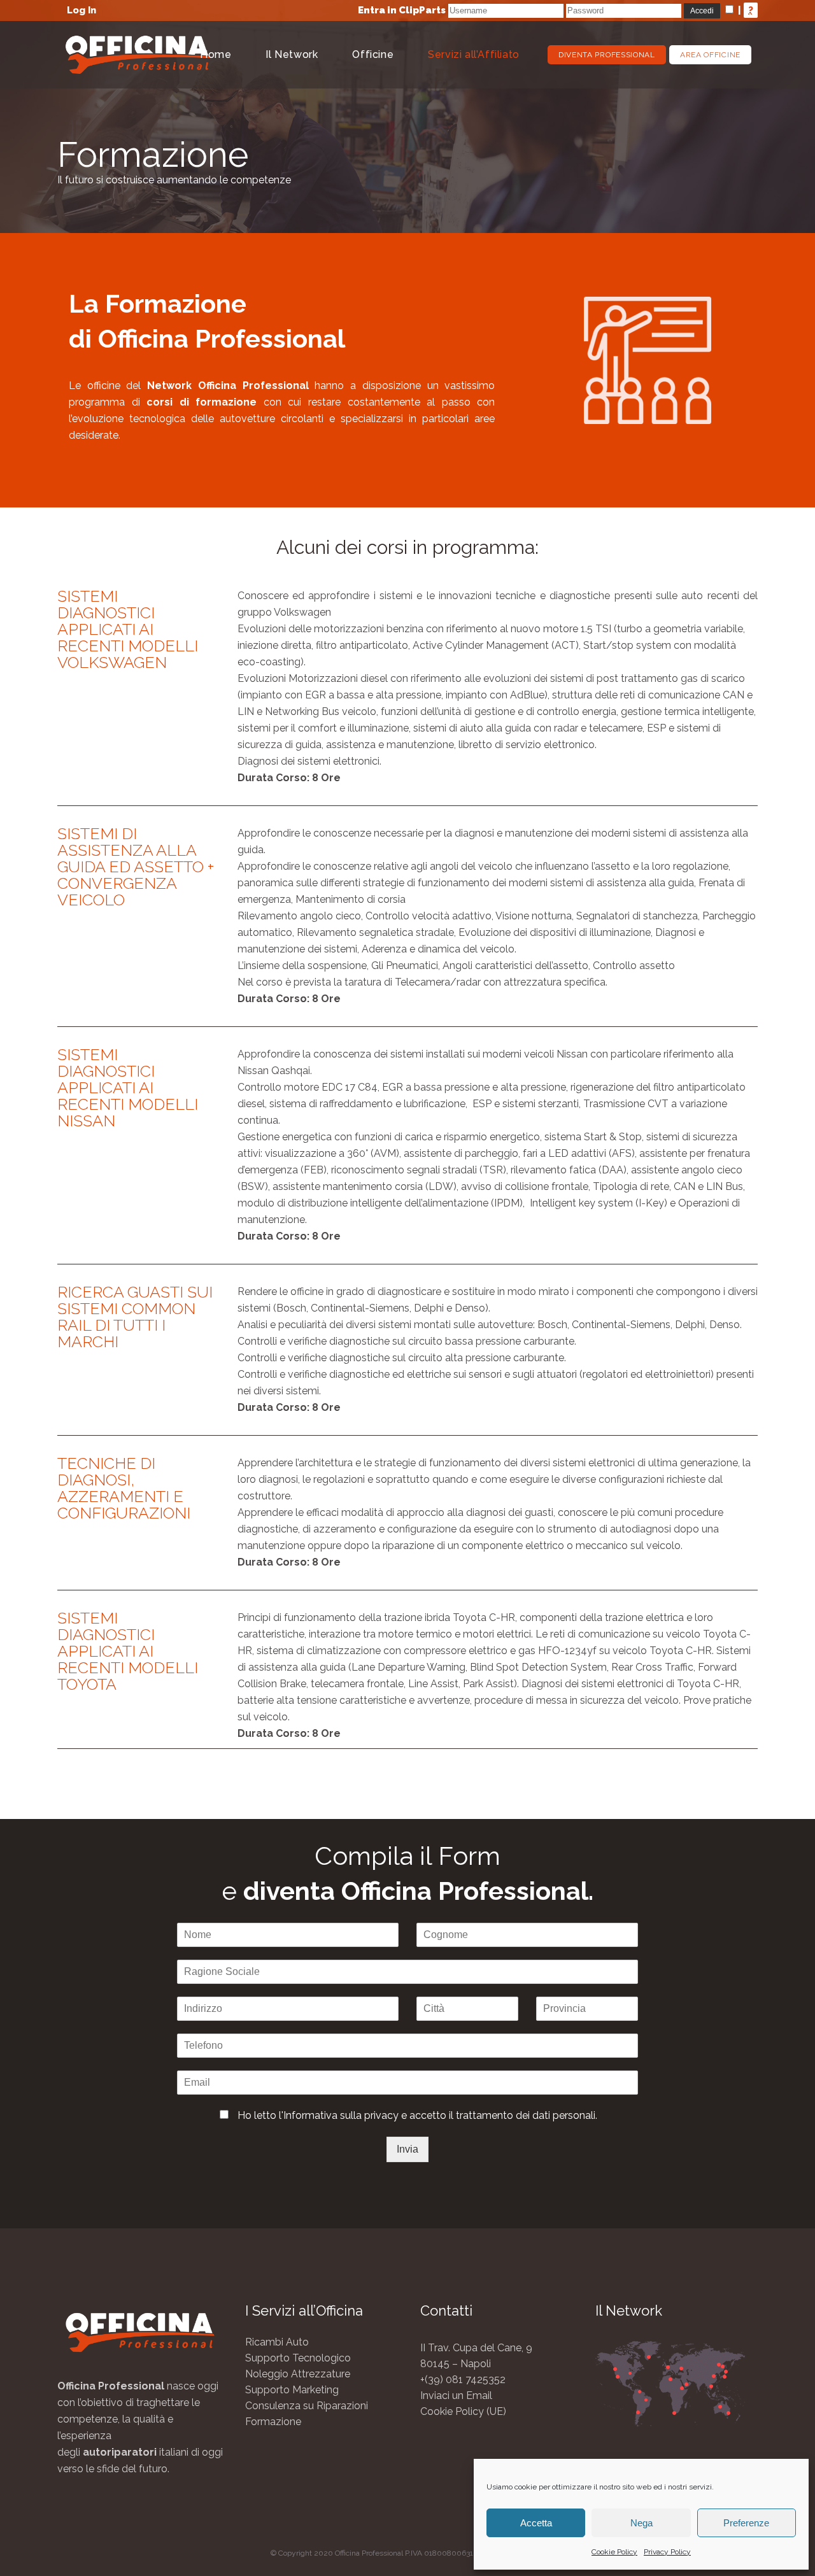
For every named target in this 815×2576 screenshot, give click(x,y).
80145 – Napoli (456, 2364)
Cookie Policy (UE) (463, 2411)
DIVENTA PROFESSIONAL (607, 55)
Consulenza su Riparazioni (307, 2406)
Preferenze (746, 2523)
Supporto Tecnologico (298, 2358)
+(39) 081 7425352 (463, 2380)
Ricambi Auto (277, 2342)
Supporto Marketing (292, 2390)
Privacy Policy (667, 2552)
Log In (81, 10)
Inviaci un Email (456, 2396)
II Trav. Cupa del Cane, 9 (476, 2348)
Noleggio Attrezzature (298, 2374)
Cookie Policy (614, 2552)
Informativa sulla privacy (341, 2115)
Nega (641, 2523)
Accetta (536, 2523)
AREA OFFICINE (710, 55)
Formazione (273, 2422)
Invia (407, 2149)
